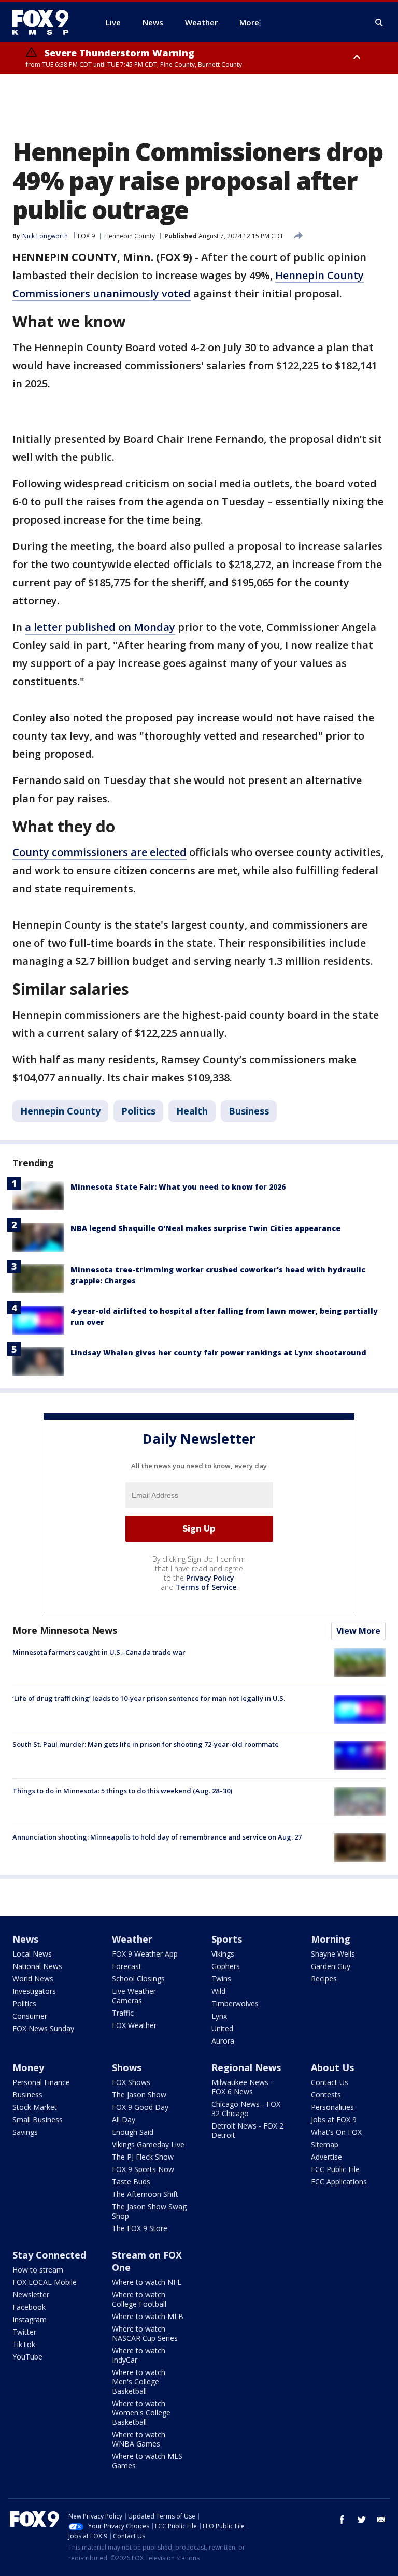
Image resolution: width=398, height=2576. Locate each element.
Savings (25, 2132)
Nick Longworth (45, 236)
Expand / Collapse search (379, 23)
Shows (127, 2067)
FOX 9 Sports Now (143, 2169)
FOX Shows (131, 2082)
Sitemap (325, 2144)
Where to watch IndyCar (139, 2355)
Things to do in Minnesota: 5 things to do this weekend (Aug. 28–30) (122, 1791)
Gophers (226, 1966)
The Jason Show (139, 2095)
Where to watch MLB (148, 2316)
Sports (227, 1939)
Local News (32, 1954)
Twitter (24, 2332)
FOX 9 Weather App (145, 1954)
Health (192, 1111)
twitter (362, 2520)
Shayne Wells (333, 1954)
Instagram (30, 2319)
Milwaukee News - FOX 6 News (242, 2087)
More (249, 22)
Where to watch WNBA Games (139, 2439)
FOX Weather (134, 2025)
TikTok (24, 2344)
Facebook (29, 2307)
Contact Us (330, 2082)
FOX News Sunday (43, 2028)
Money (28, 2067)
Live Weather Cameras (134, 1996)
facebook (342, 2520)
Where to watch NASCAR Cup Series (145, 2333)
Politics (138, 1111)
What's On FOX (336, 2132)
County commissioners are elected (99, 852)
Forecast (127, 1966)
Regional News (246, 2067)
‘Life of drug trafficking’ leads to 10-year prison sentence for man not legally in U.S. (149, 1698)
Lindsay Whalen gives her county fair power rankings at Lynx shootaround (218, 1352)
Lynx (219, 2016)
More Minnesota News (65, 1630)
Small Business (38, 2119)
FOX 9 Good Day (140, 2107)
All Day (124, 2119)
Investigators (34, 1991)
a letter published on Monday (100, 627)
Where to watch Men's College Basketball (139, 2382)
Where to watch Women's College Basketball (141, 2413)
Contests (326, 2095)
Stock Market (35, 2107)
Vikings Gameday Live (148, 2144)
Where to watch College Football (139, 2299)
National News (37, 1966)
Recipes (324, 1979)
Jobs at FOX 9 (334, 2119)
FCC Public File (335, 2169)
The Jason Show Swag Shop (149, 2211)
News (25, 1939)
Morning (331, 1939)
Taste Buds (131, 2182)
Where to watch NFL (147, 2282)
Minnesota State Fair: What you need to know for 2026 (178, 1187)
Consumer (30, 2016)
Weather (132, 1939)
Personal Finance (41, 2082)
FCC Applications (339, 2182)
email (381, 2520)
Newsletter (31, 2295)
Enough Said (133, 2132)
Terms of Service (206, 1587)
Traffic (123, 2013)
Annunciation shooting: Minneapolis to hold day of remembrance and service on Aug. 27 (157, 1837)
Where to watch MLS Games (147, 2461)
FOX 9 (86, 236)
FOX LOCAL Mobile (45, 2282)
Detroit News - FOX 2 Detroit (247, 2130)
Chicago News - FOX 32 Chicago (246, 2109)
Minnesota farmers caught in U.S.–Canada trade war (99, 1652)
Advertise (326, 2157)
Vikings (223, 1954)
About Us (332, 2067)
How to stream (38, 2270)
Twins (221, 1979)
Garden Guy (331, 1966)
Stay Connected (49, 2255)
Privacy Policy (210, 1578)
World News (33, 1979)
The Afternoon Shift (145, 2194)
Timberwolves (235, 2003)
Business (249, 1111)
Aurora (223, 2041)
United (222, 2028)
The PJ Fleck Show (143, 2157)
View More (358, 1631)
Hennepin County (130, 236)
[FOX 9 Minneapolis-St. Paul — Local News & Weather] (47, 22)
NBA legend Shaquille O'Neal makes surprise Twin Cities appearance (205, 1228)
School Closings (138, 1979)
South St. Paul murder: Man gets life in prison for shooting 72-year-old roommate (146, 1744)
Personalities (332, 2107)
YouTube (27, 2357)
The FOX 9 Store (140, 2228)
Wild (218, 1991)
